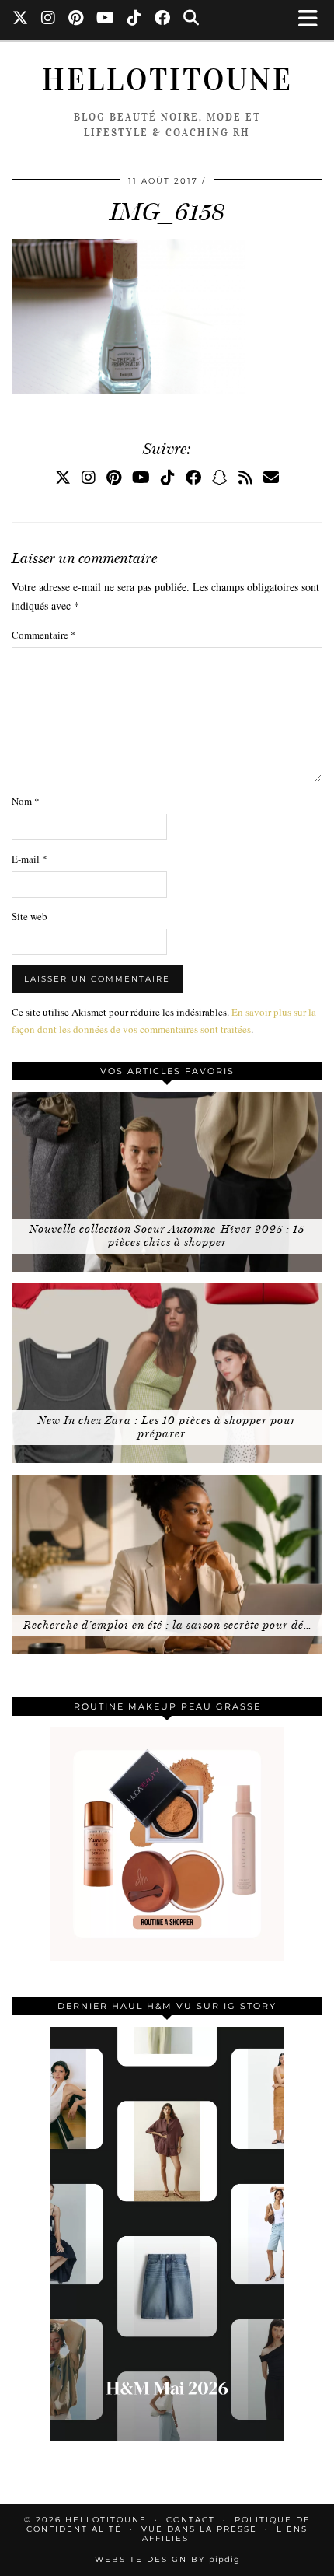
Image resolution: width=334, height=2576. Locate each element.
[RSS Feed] (245, 477)
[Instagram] (49, 19)
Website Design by (167, 2559)
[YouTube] (106, 19)
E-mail (30, 859)
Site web (30, 916)
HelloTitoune (167, 80)
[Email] (271, 477)
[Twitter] (21, 19)
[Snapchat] (220, 477)
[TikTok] (135, 19)
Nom (26, 801)
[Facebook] (163, 19)
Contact (191, 2520)
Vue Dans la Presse (199, 2529)
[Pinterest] (76, 19)
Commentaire (44, 635)
